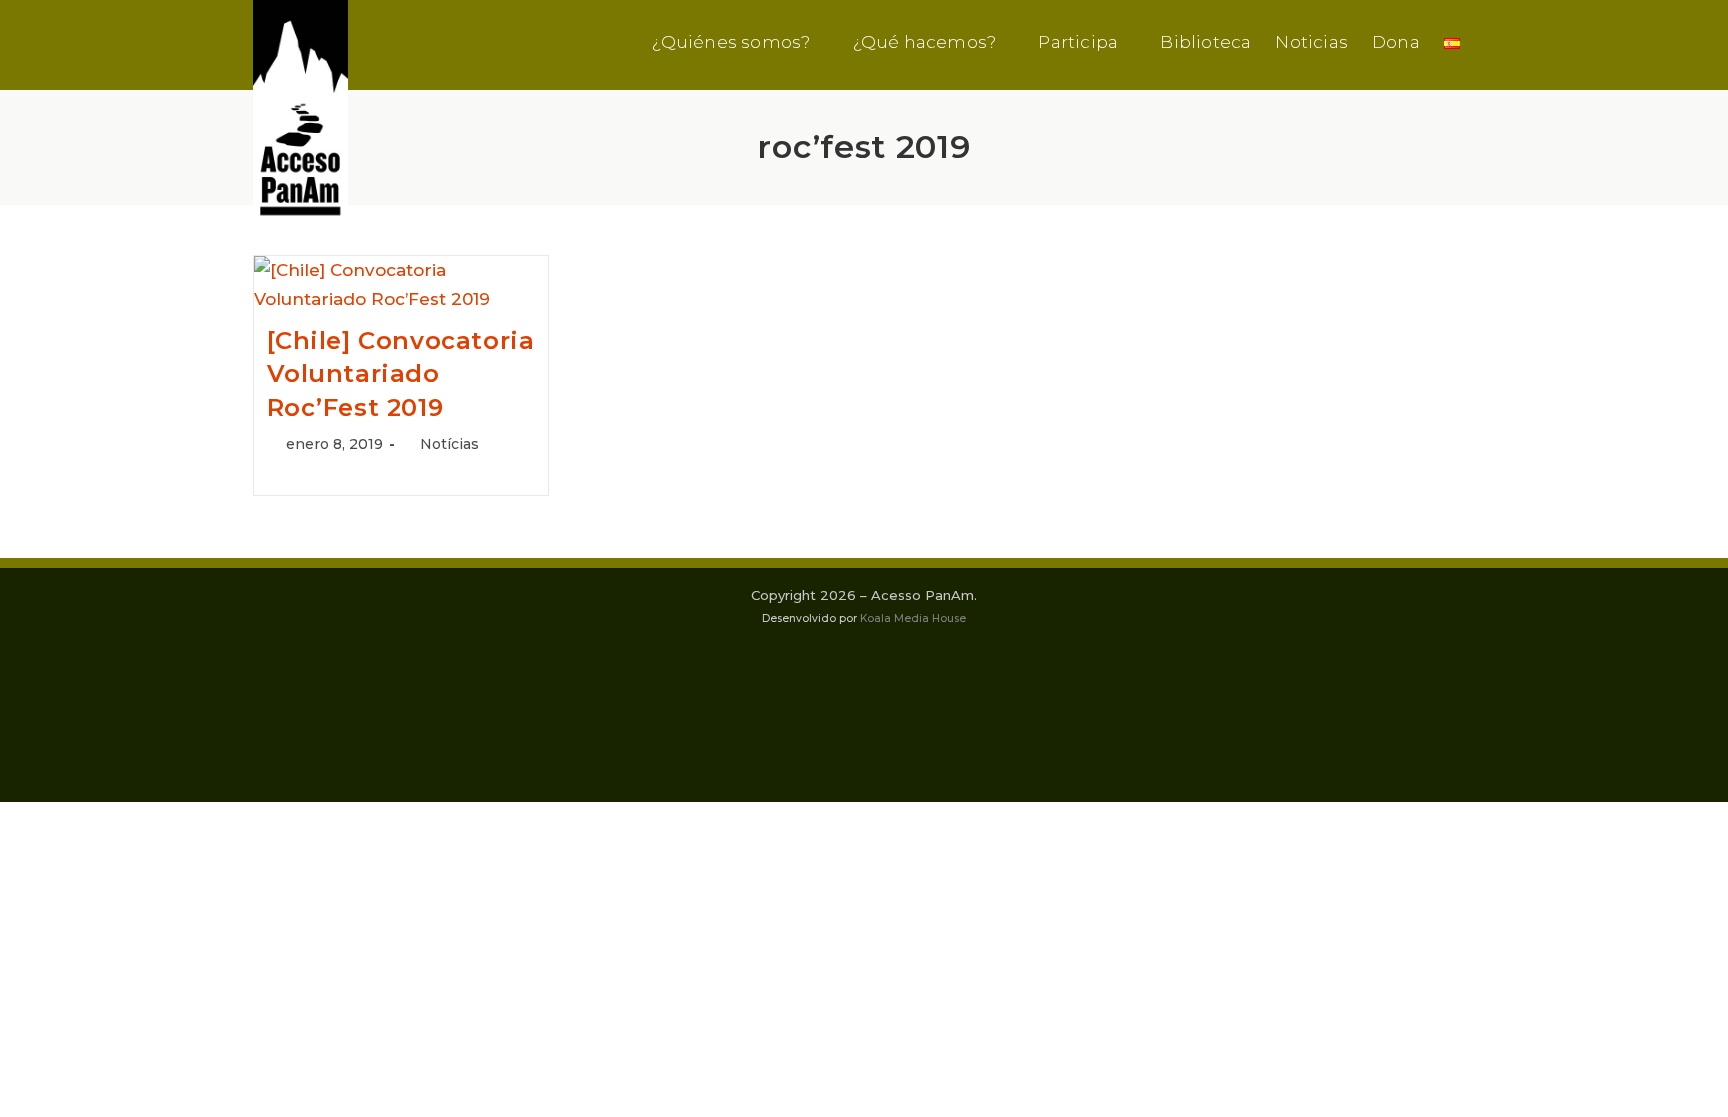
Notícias (449, 444)
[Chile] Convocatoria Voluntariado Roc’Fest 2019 (401, 374)
